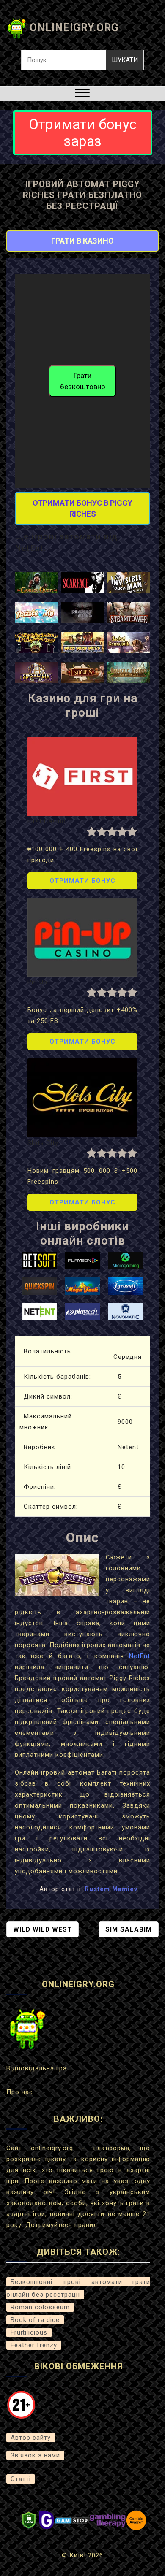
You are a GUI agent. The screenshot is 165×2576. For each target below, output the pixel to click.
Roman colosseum (40, 2307)
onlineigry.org (74, 28)
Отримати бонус (82, 881)
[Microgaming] (126, 1260)
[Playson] (82, 1260)
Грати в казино (82, 241)
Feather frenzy (34, 2345)
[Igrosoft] (126, 1285)
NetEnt (140, 1656)
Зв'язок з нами (35, 2455)
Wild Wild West (43, 1929)
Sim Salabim (129, 1929)
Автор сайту (31, 2438)
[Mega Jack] (82, 1285)
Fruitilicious (29, 2332)
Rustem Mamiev (111, 1889)
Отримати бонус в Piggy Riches (82, 508)
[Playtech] (82, 1311)
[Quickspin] (40, 1285)
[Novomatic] (126, 1311)
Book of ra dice (35, 2320)
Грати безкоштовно (83, 381)
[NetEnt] (40, 1311)
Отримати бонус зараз (83, 133)
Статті (21, 2479)
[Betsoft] (40, 1260)
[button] (82, 94)
